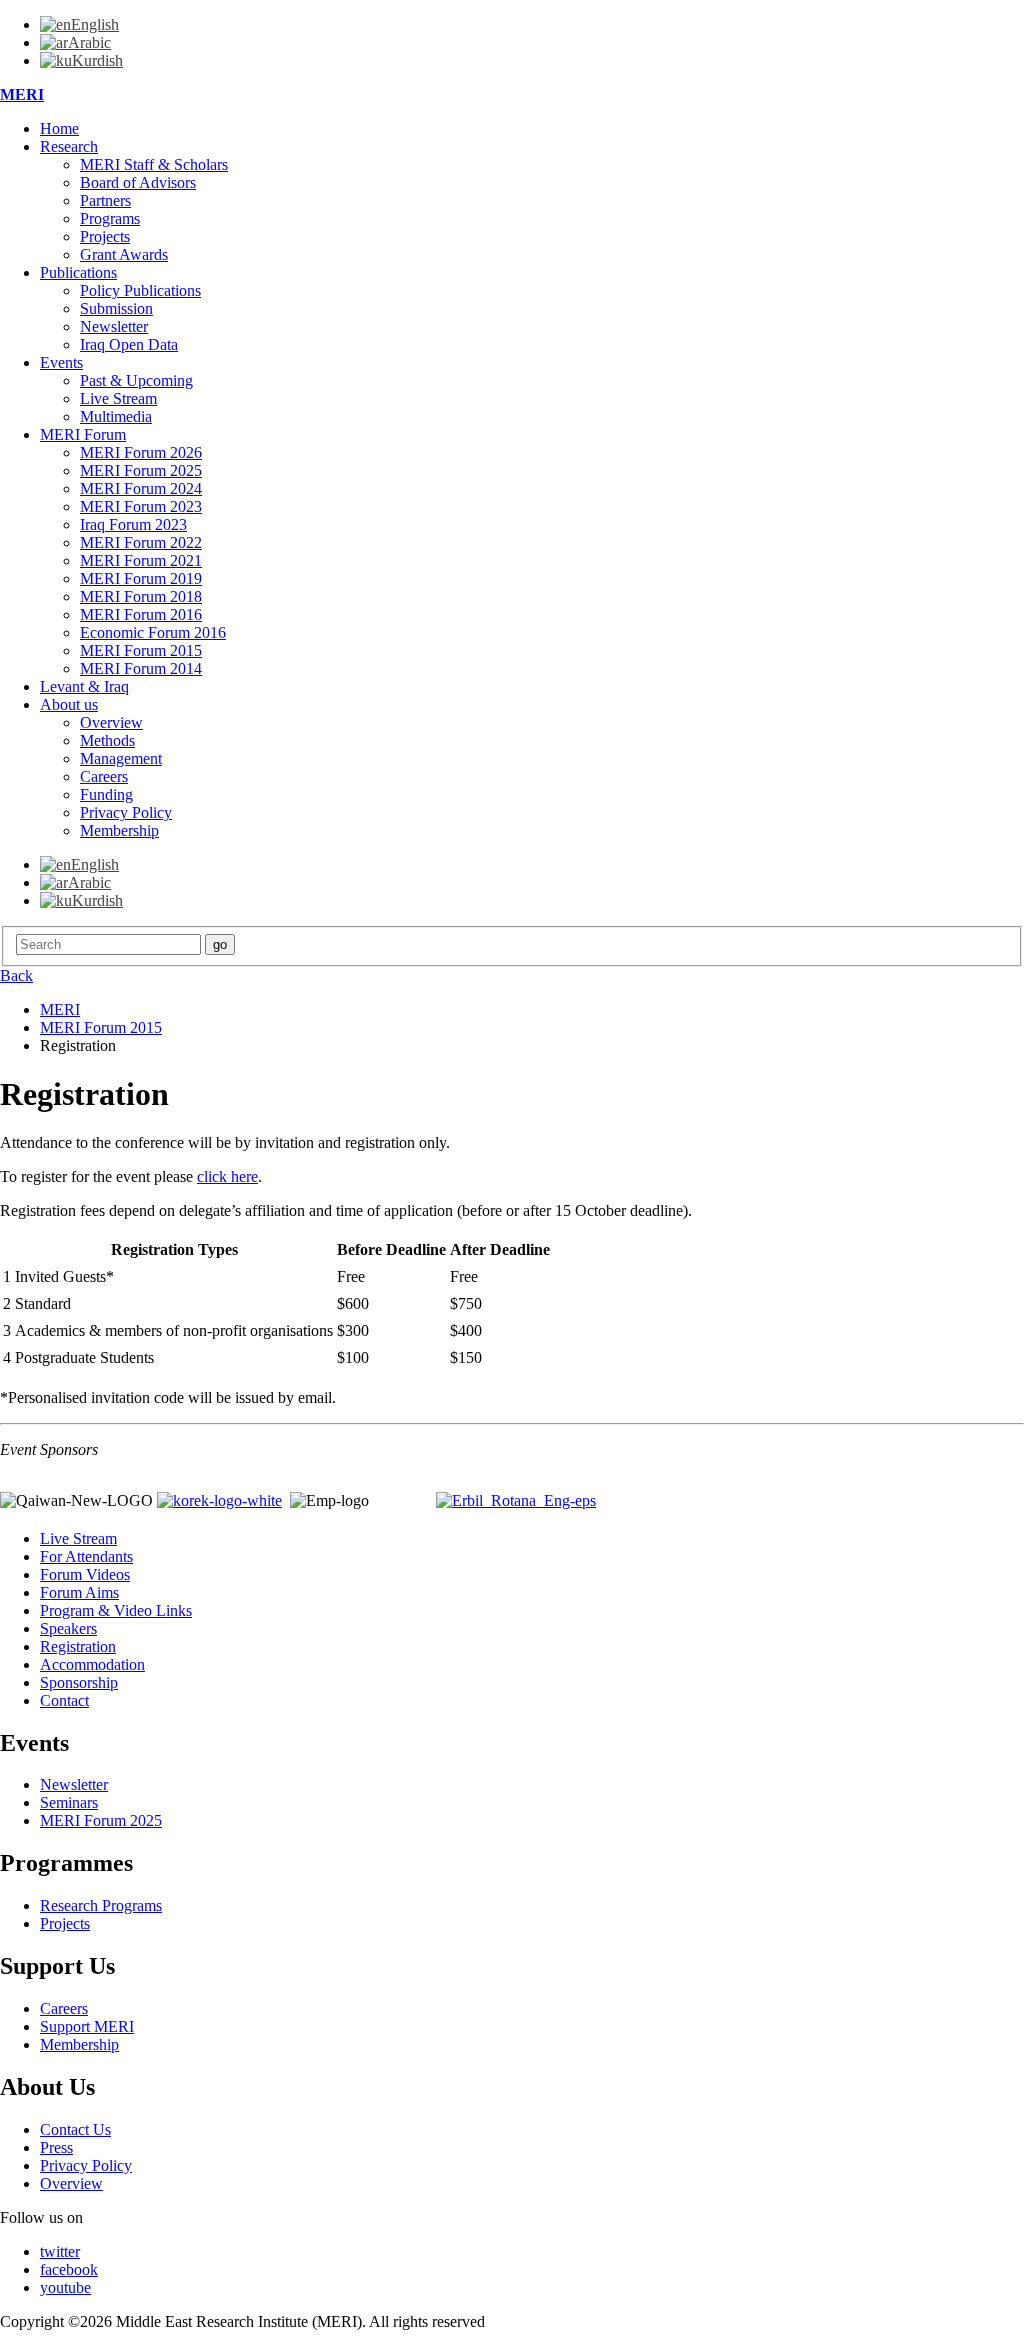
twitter (60, 2251)
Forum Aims (79, 1592)
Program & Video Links (116, 1610)
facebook (69, 2269)
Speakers (68, 1628)
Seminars (69, 1802)
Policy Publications (140, 290)
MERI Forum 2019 (141, 578)
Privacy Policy (126, 812)
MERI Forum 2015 (141, 650)
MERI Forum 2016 (141, 614)
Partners (105, 200)
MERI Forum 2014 (141, 668)
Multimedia (116, 416)
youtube (65, 2287)
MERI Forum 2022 (141, 542)
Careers (104, 776)
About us (69, 704)
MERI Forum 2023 (141, 506)
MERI (22, 94)
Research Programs (101, 1905)
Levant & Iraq (84, 686)
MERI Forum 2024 (141, 488)
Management (121, 758)
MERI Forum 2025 (141, 470)
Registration (78, 1646)
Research (69, 146)
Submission (116, 308)
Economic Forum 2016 (153, 632)
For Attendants (86, 1556)
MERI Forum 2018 (141, 596)
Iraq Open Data (129, 344)
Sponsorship (79, 1682)
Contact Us (75, 2129)
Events (61, 362)
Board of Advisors (138, 182)
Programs (110, 218)
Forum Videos (85, 1574)
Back (16, 975)
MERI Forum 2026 (141, 452)
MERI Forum (83, 434)
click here (227, 1176)
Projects (105, 236)
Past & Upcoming (136, 380)
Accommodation (92, 1664)
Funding (106, 794)
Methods (107, 740)
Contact (64, 1700)
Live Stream (118, 398)
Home (59, 128)
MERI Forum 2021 (141, 560)
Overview (111, 722)
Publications (78, 272)
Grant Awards (124, 254)
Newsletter (114, 326)
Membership (119, 830)
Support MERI (87, 2026)
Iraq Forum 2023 (133, 524)
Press (56, 2147)
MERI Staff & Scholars (154, 164)
